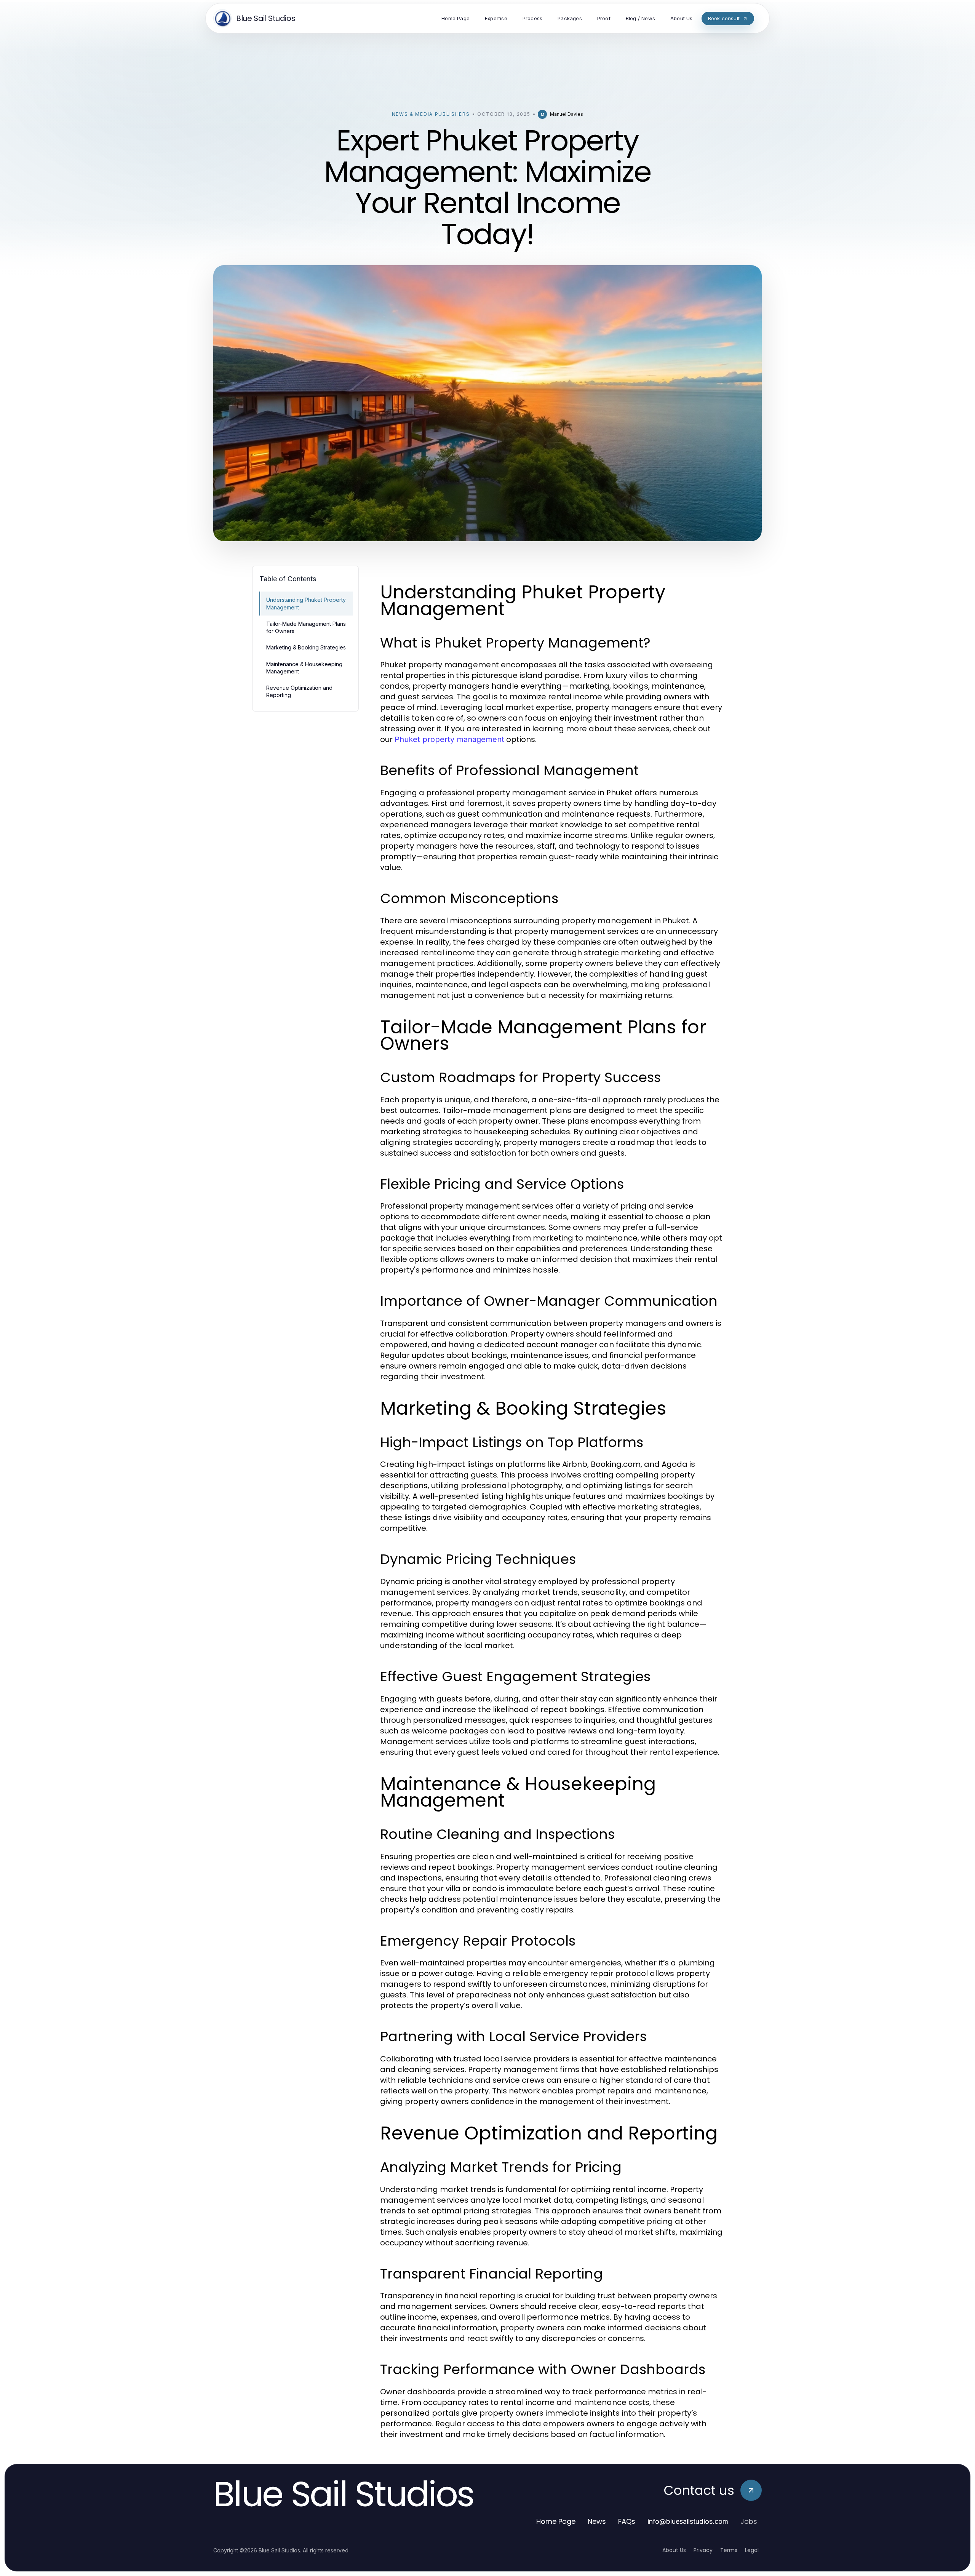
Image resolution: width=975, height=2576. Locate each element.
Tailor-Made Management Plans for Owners (306, 627)
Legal (752, 2550)
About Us (674, 2550)
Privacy (703, 2550)
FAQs (627, 2521)
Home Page (556, 2521)
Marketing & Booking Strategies (306, 647)
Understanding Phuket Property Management (306, 603)
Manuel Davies (567, 114)
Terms (729, 2550)
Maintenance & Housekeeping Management (304, 668)
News (597, 2521)
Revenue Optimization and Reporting (299, 691)
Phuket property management (449, 739)
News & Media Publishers (431, 114)
